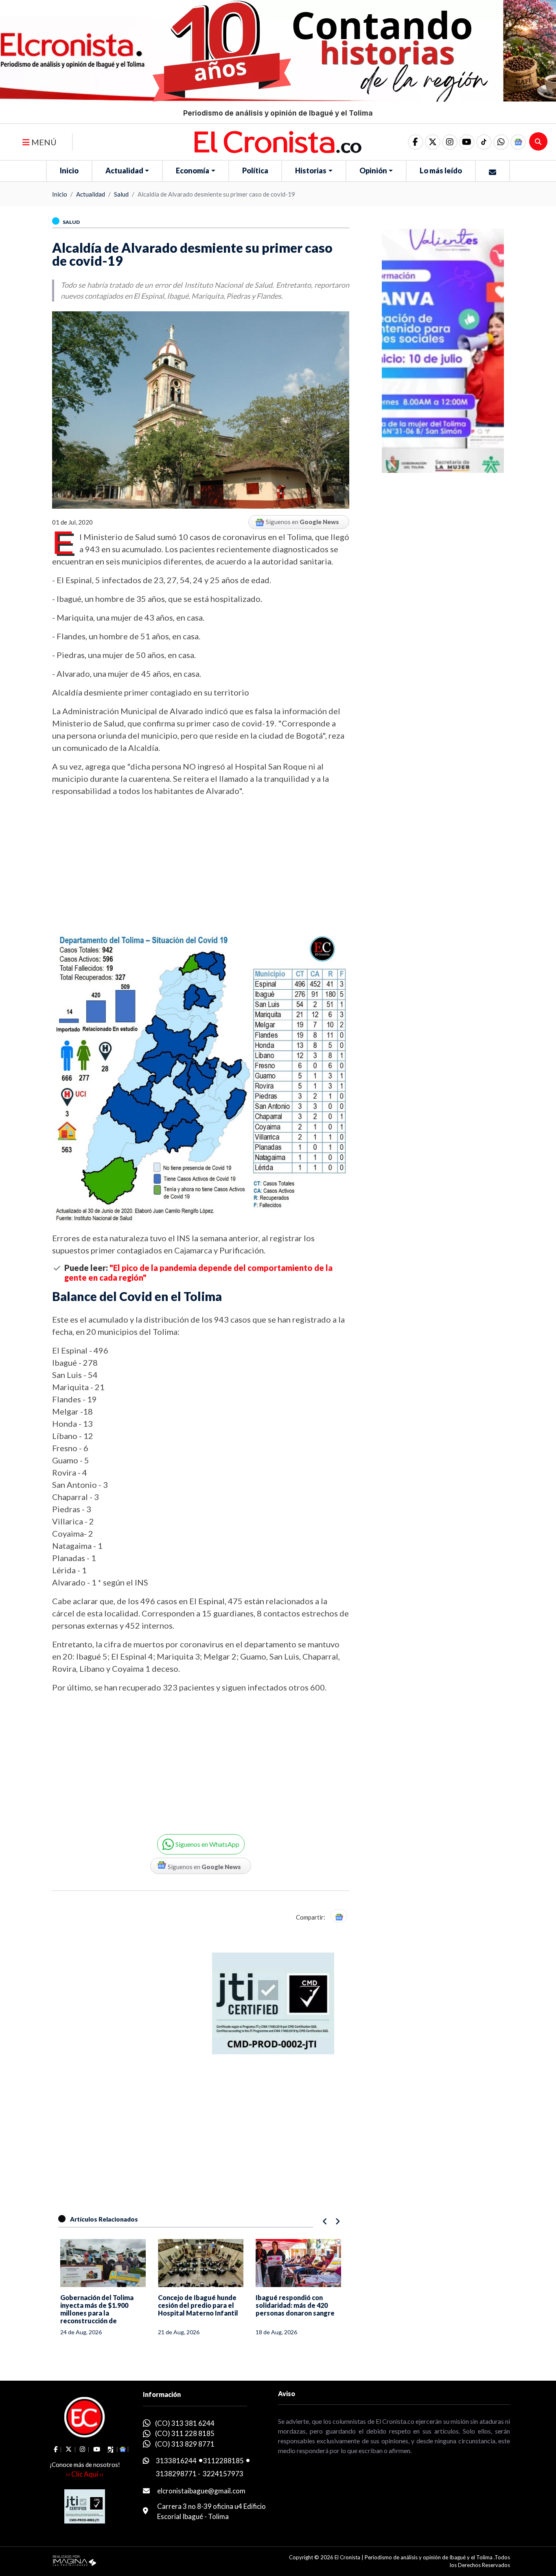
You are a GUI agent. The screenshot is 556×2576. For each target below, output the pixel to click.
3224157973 (223, 2474)
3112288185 (223, 2461)
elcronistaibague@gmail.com (201, 2491)
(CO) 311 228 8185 (185, 2433)
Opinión (373, 171)
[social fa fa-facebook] (416, 142)
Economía (193, 171)
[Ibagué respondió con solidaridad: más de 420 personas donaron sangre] (298, 2263)
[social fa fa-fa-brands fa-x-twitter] (433, 142)
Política (255, 171)
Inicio (69, 171)
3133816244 (176, 2461)
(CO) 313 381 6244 (185, 2423)
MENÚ (43, 142)
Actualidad (124, 171)
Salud (121, 194)
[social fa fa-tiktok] (484, 142)
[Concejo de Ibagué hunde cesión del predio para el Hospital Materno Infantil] (201, 2263)
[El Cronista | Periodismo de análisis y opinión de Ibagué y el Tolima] (278, 141)
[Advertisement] (201, 864)
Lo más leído (441, 171)
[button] (501, 142)
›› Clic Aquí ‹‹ (85, 2474)
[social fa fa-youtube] (467, 142)
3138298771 (176, 2474)
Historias (311, 171)
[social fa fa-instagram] (450, 142)
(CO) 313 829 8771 (185, 2444)
